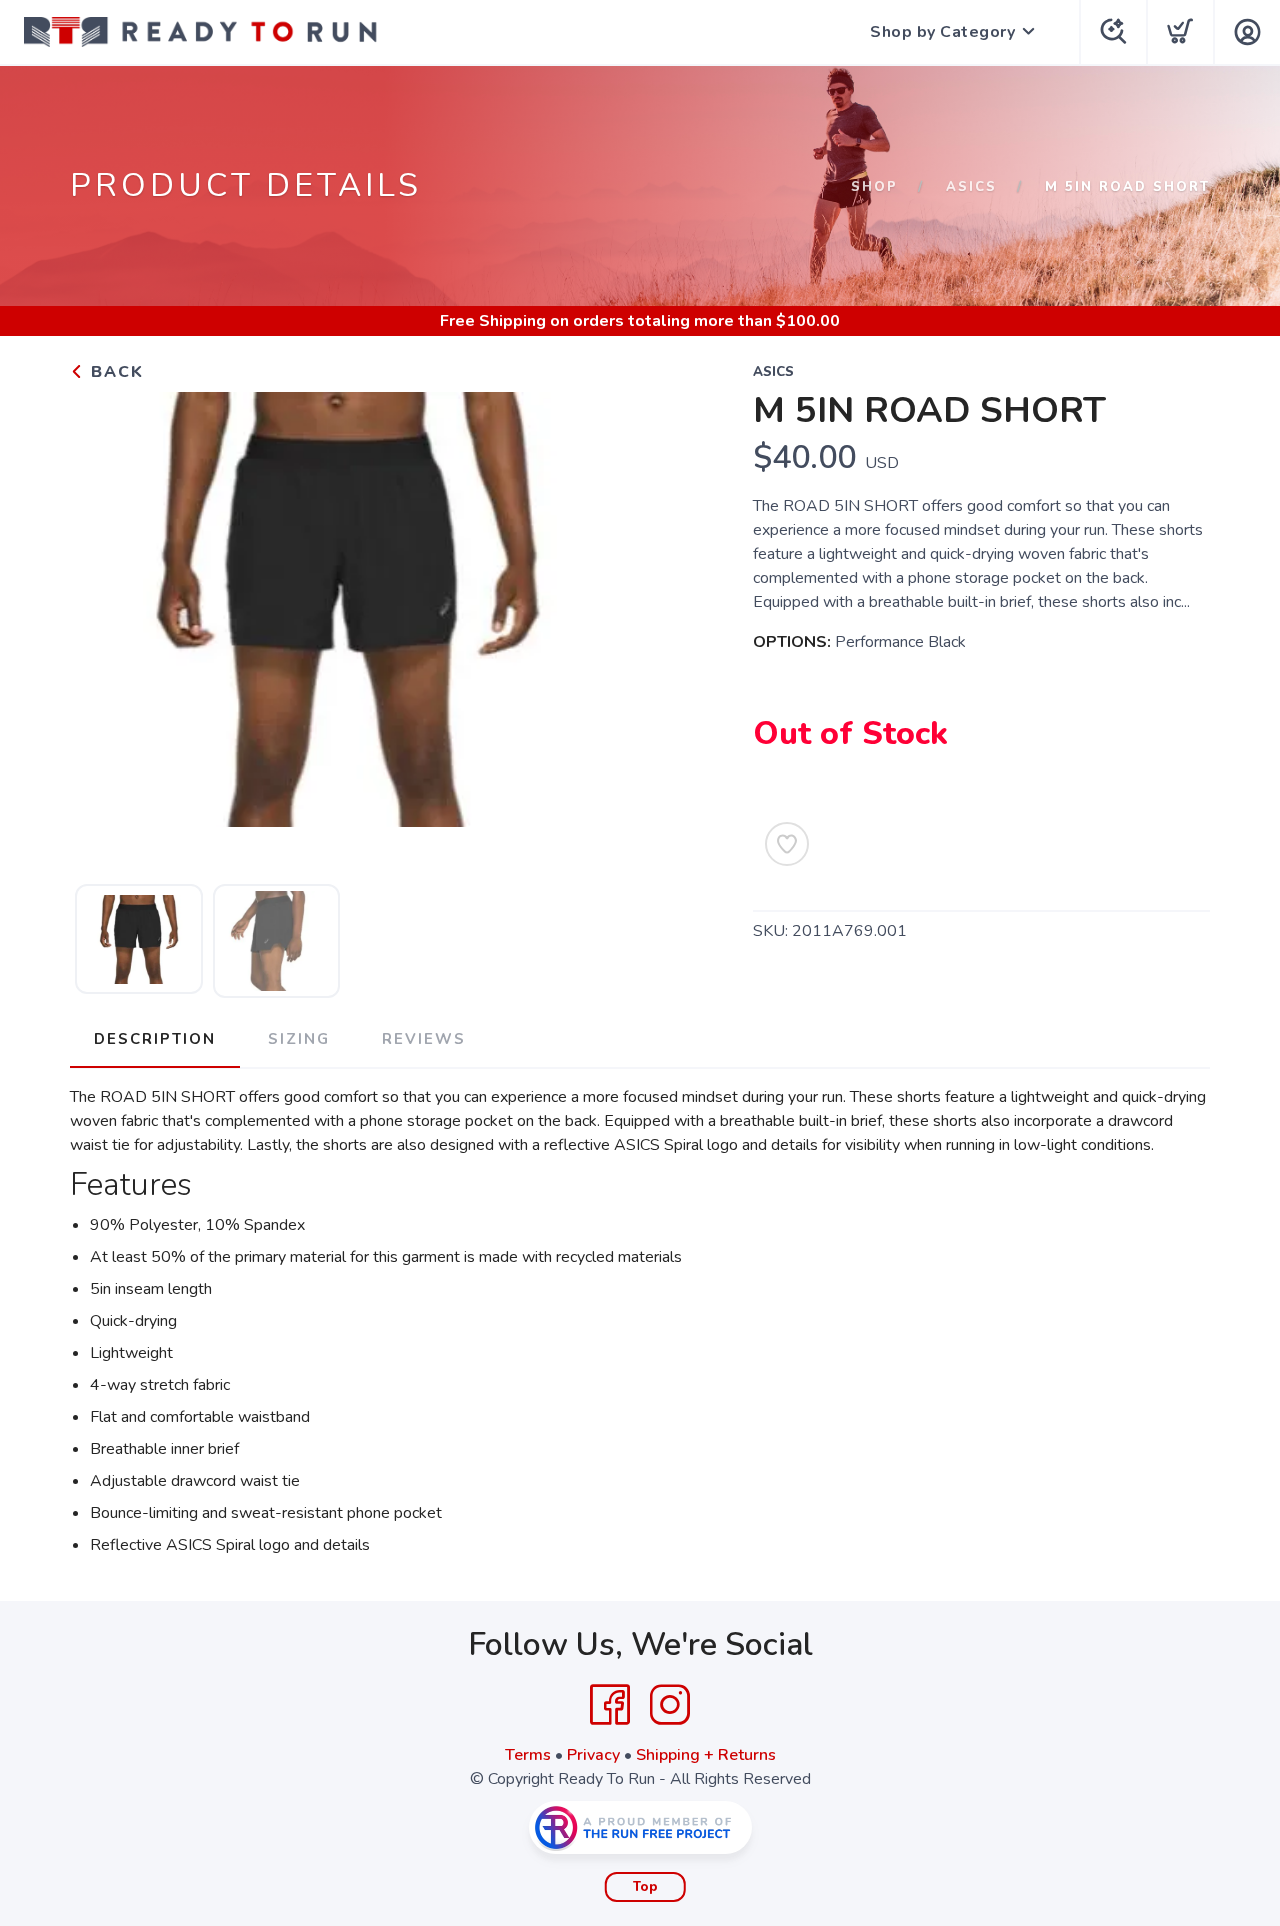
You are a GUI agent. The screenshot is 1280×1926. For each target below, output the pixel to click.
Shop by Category (942, 32)
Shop (874, 187)
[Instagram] (670, 1705)
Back (114, 372)
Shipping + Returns (706, 1755)
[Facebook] (610, 1705)
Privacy (593, 1755)
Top (645, 1887)
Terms (528, 1755)
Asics (971, 187)
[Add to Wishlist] (787, 844)
